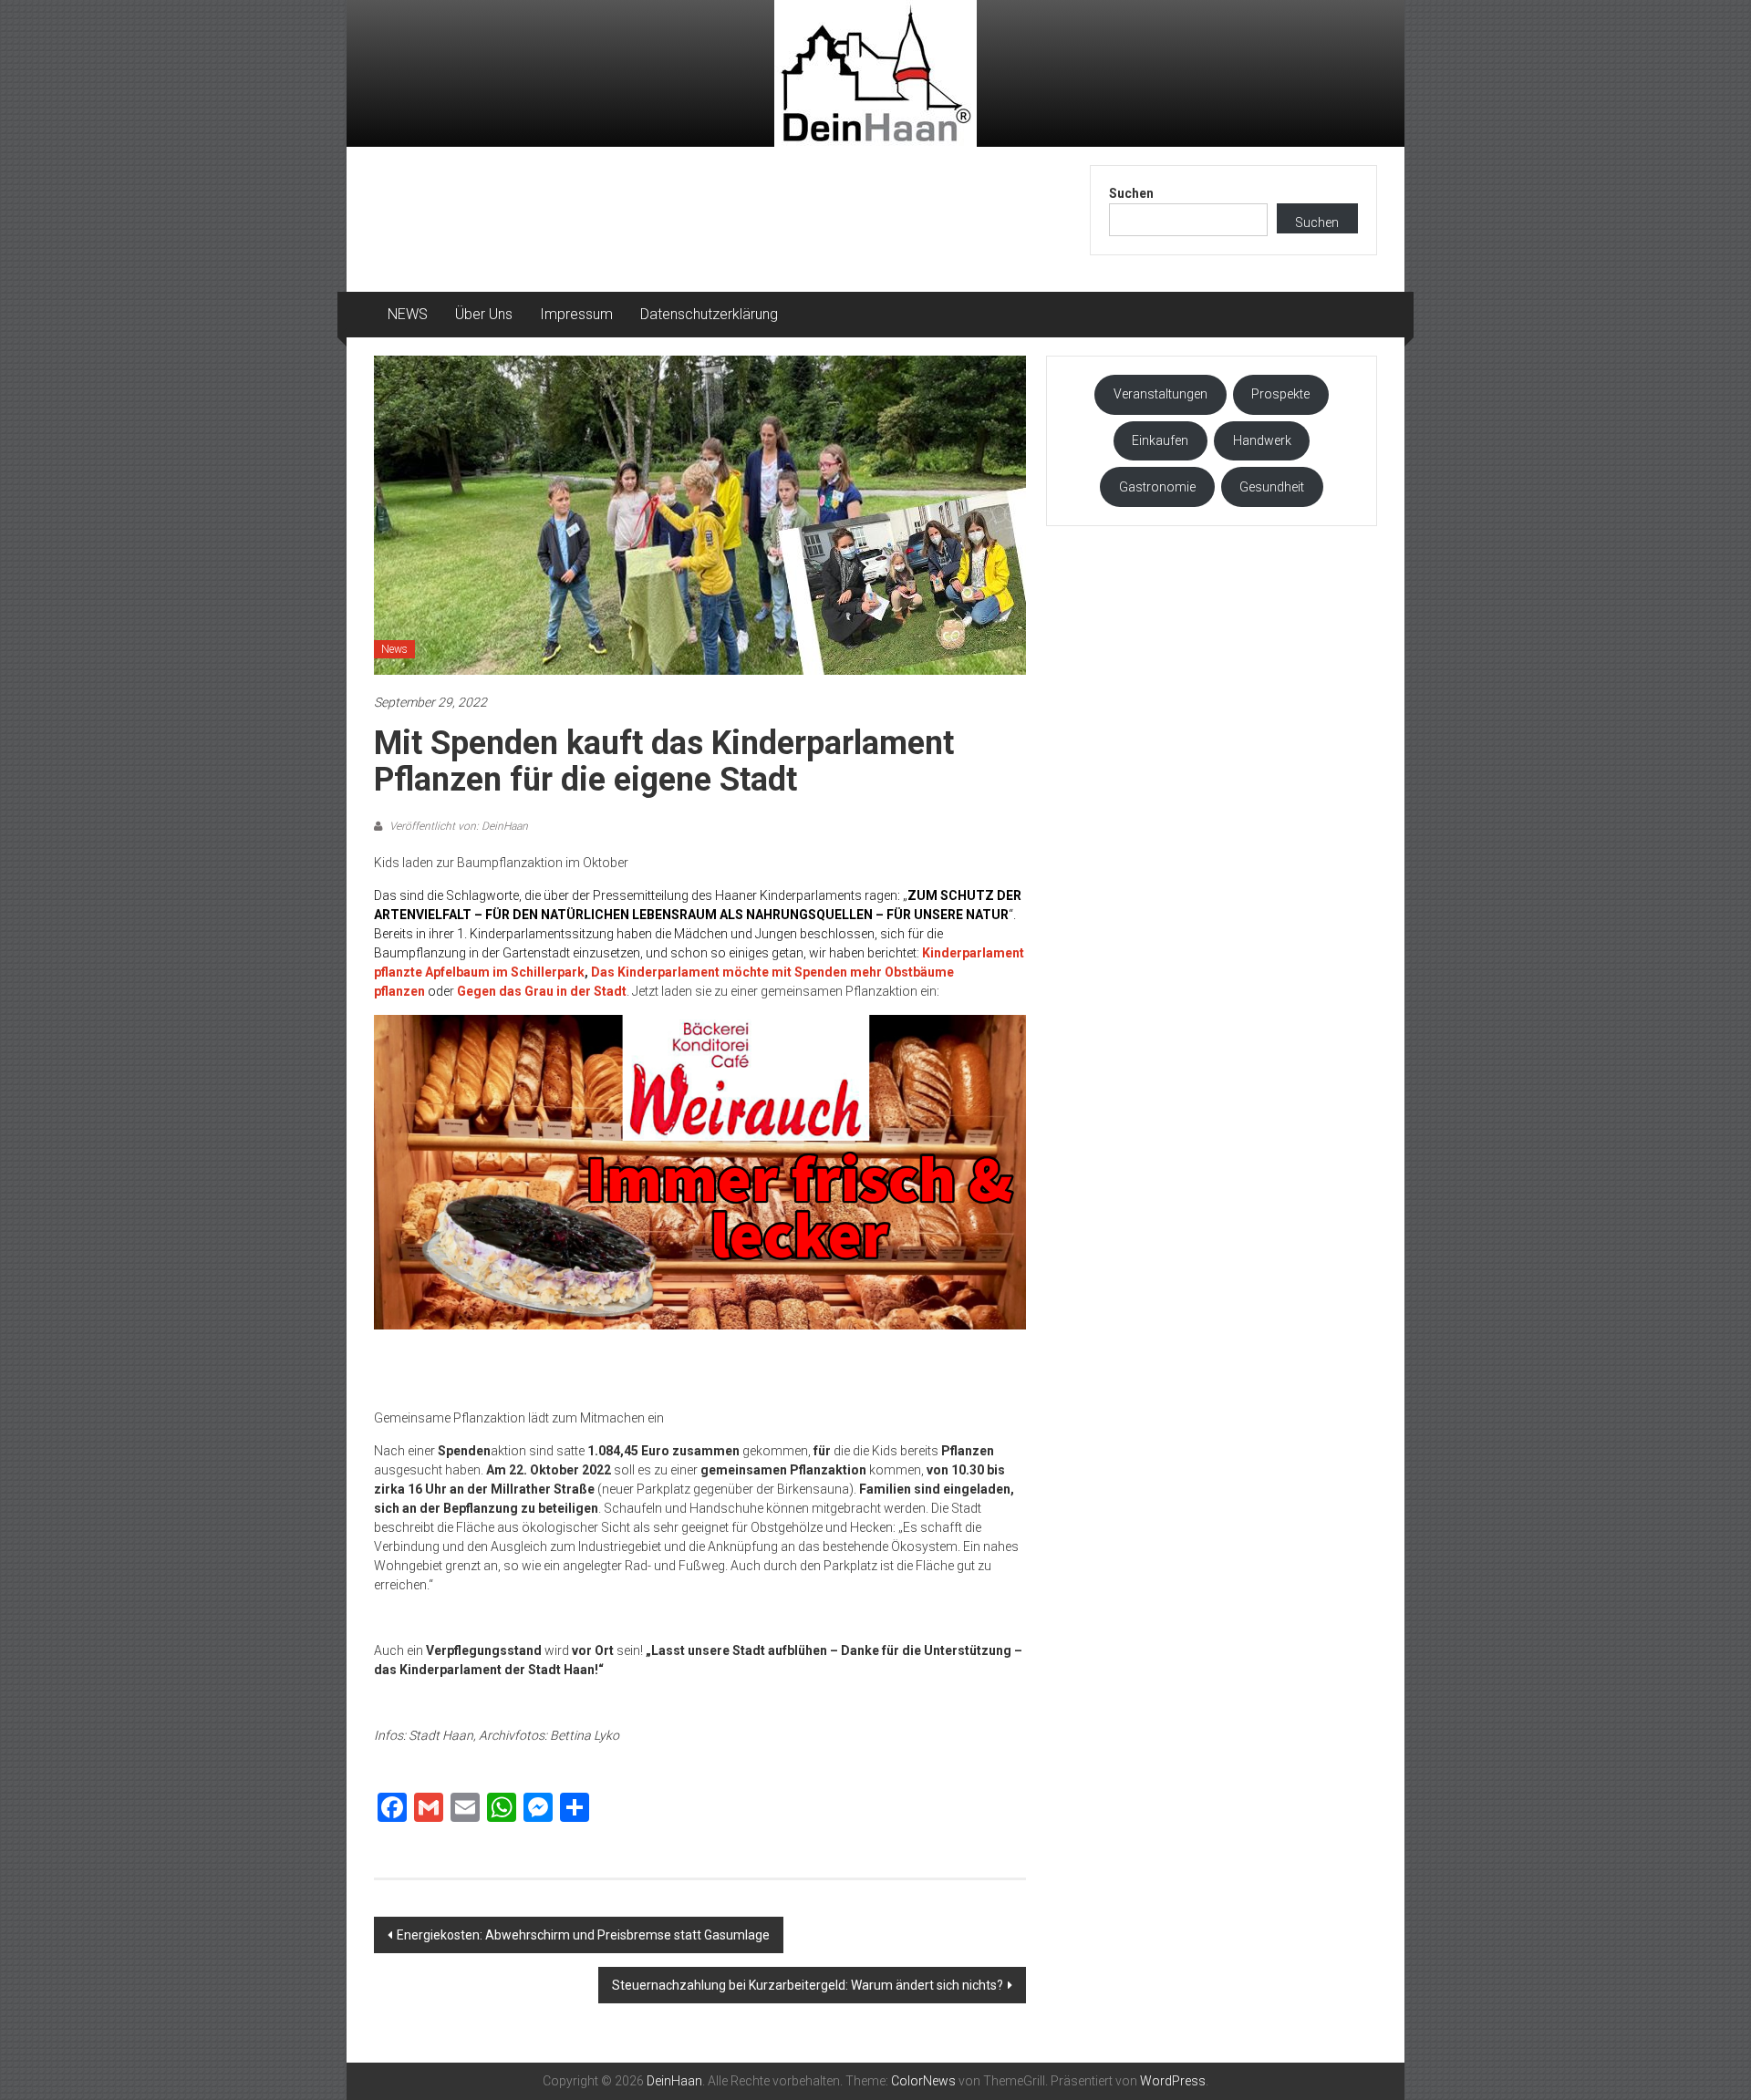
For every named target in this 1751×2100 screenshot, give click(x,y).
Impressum (576, 314)
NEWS (408, 314)
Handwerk (1262, 440)
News (394, 649)
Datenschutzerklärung (709, 314)
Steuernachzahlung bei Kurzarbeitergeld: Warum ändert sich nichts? (808, 1985)
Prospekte (1280, 394)
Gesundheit (1272, 487)
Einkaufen (1160, 440)
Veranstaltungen (1160, 394)
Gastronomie (1157, 487)
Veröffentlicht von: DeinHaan (457, 826)
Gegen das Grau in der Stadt (542, 991)
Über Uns (484, 314)
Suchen (1131, 193)
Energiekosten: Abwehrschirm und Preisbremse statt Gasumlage (583, 1935)
